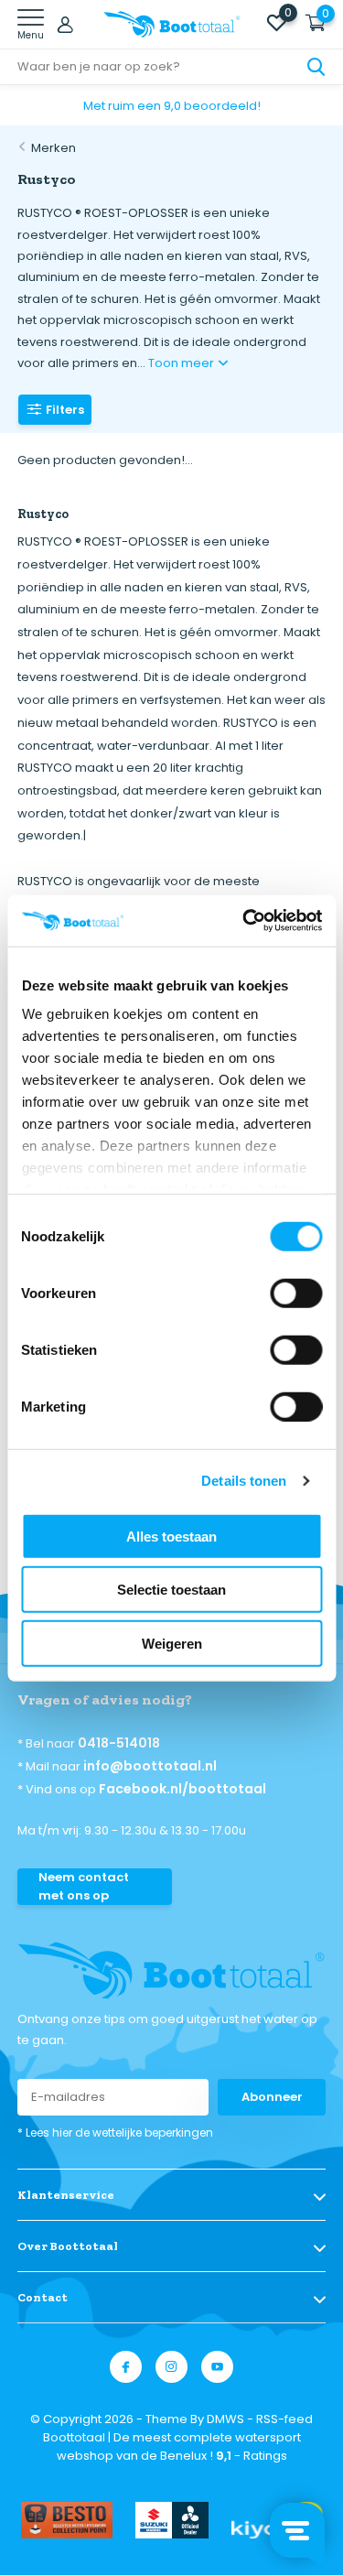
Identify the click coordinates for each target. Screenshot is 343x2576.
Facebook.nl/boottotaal (182, 1789)
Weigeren (172, 1643)
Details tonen (244, 1481)
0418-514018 (119, 1743)
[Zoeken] (316, 67)
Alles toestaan (171, 1536)
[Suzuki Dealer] (172, 2520)
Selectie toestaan (171, 1590)
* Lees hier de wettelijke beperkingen (115, 2132)
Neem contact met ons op (84, 1886)
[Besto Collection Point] (67, 2520)
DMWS (225, 2419)
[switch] (296, 1293)
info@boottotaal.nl (150, 1766)
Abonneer (272, 2097)
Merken (54, 148)
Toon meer (182, 363)
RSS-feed (284, 2419)
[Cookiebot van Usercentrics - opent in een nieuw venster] (244, 921)
